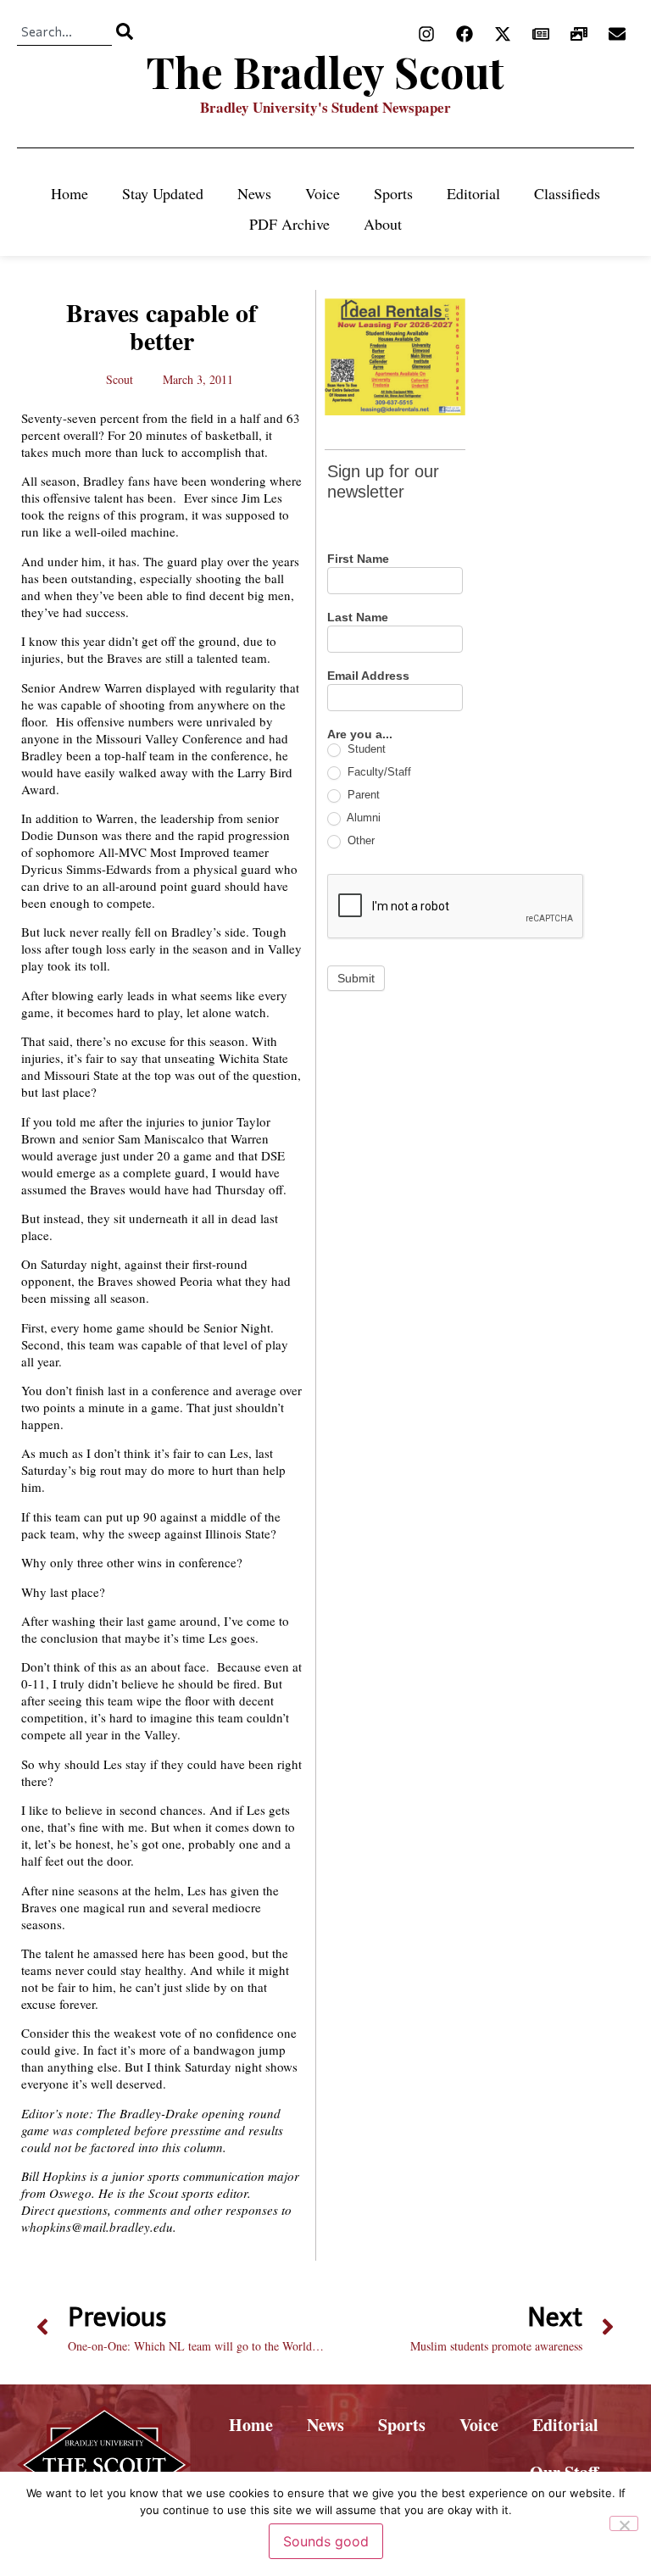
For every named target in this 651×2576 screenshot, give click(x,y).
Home (70, 193)
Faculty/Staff (378, 772)
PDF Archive (289, 224)
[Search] (125, 31)
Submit (356, 978)
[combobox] (64, 31)
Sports (393, 193)
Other (359, 840)
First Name (358, 559)
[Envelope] (617, 34)
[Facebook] (465, 34)
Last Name (358, 618)
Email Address (368, 676)
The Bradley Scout (325, 72)
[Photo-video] (579, 34)
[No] (624, 2523)
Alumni (362, 818)
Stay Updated (163, 193)
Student (365, 749)
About (383, 224)
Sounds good (326, 2541)
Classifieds (567, 193)
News (254, 193)
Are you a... (360, 734)
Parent (362, 795)
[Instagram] (426, 34)
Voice (323, 193)
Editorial (473, 193)
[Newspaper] (541, 34)
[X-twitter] (503, 34)
